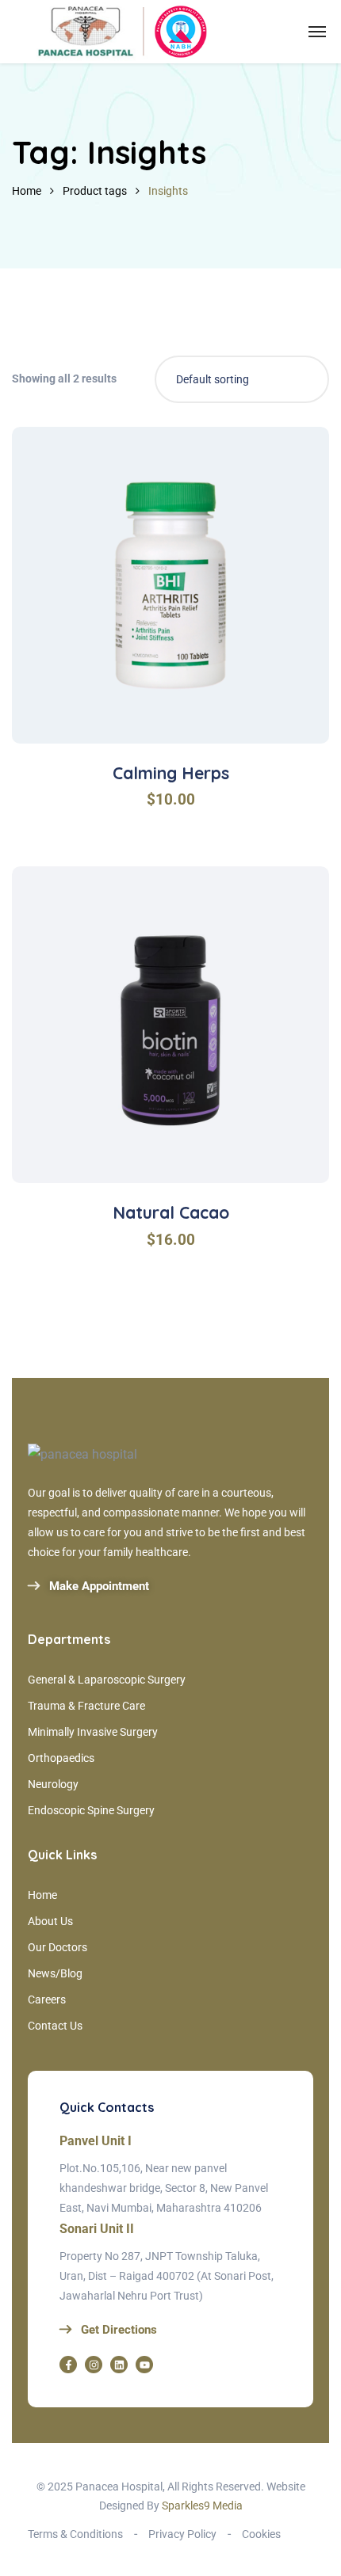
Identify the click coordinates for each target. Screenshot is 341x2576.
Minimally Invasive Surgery (93, 1732)
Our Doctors (57, 1947)
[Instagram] (94, 2365)
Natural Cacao (171, 1212)
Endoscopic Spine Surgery (91, 1810)
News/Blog (55, 1973)
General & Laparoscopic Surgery (107, 1680)
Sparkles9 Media (201, 2506)
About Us (50, 1921)
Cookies (261, 2534)
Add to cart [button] (180, 693)
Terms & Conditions (75, 2534)
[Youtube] (144, 2365)
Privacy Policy (182, 2534)
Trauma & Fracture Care (86, 1706)
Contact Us (55, 2026)
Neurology (53, 1784)
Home (27, 191)
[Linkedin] (119, 2365)
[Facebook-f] (68, 2365)
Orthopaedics (61, 1758)
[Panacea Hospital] (120, 32)
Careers (47, 2000)
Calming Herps (171, 773)
